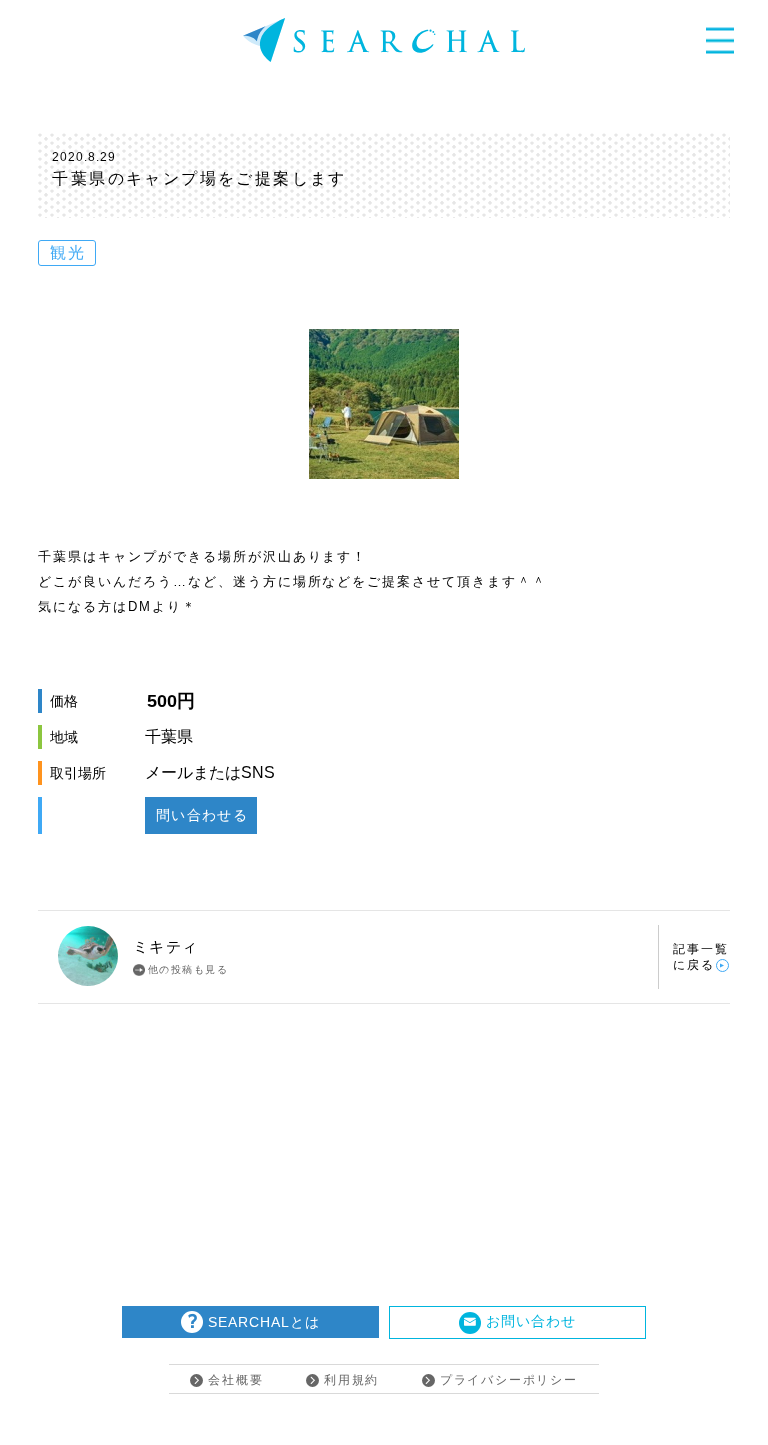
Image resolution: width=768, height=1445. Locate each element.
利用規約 (351, 1380)
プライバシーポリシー (509, 1380)
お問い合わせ (531, 1321)
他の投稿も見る (188, 969)
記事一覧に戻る (701, 957)
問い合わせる (202, 815)
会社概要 (235, 1380)
